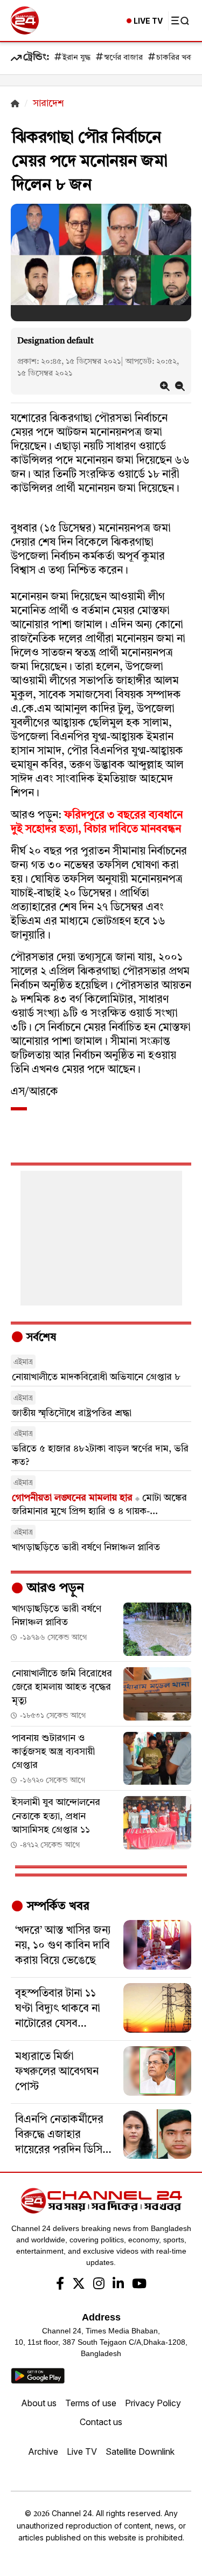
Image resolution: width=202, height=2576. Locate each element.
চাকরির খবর (176, 58)
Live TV (82, 2451)
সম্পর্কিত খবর (57, 1907)
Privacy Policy (153, 2403)
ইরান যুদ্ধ (76, 58)
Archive (43, 2451)
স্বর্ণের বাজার (123, 58)
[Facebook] (60, 2285)
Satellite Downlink (140, 2451)
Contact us (101, 2422)
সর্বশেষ (40, 1338)
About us (39, 2403)
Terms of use (91, 2403)
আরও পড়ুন (54, 1589)
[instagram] (99, 2285)
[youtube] (139, 2285)
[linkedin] (118, 2285)
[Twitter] (79, 2285)
